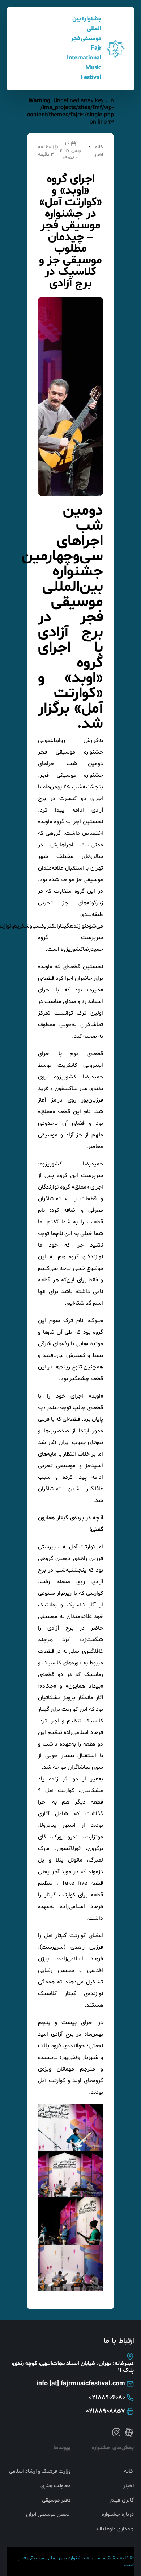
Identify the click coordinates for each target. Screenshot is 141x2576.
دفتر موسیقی (56, 2501)
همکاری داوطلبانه (115, 2529)
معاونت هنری (55, 2486)
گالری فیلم (122, 2501)
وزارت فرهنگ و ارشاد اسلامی (40, 2472)
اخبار (99, 155)
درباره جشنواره (118, 2515)
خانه (99, 147)
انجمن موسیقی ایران (48, 2515)
